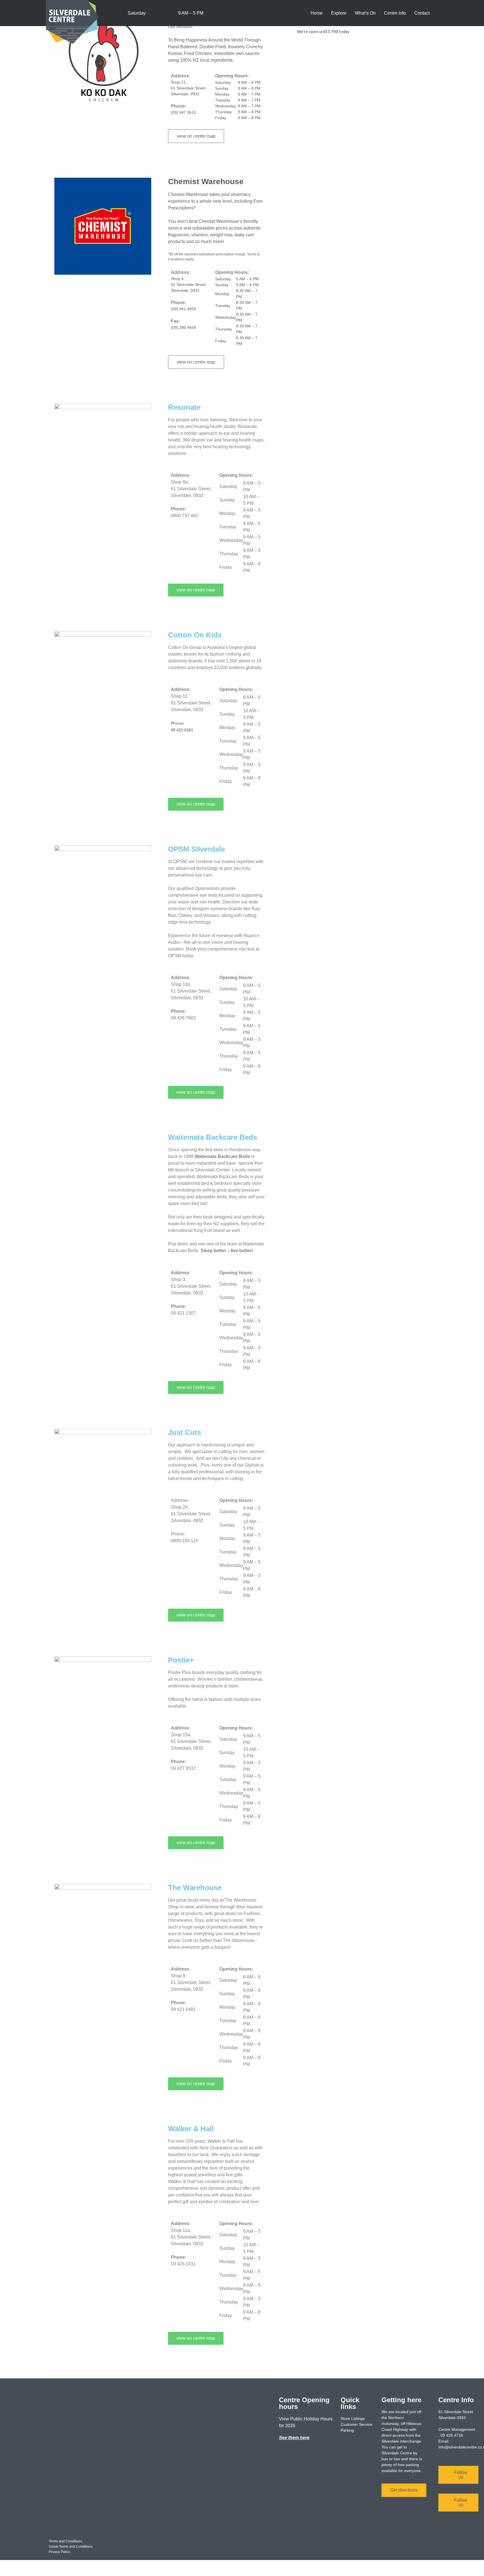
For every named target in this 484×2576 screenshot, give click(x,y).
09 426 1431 (183, 2264)
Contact (422, 13)
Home (317, 13)
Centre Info (395, 13)
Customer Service (356, 2424)
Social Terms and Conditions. (71, 2547)
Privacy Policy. (60, 2552)
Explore (339, 13)
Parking (347, 2430)
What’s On (365, 13)
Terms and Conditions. (66, 2541)
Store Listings (353, 2418)
